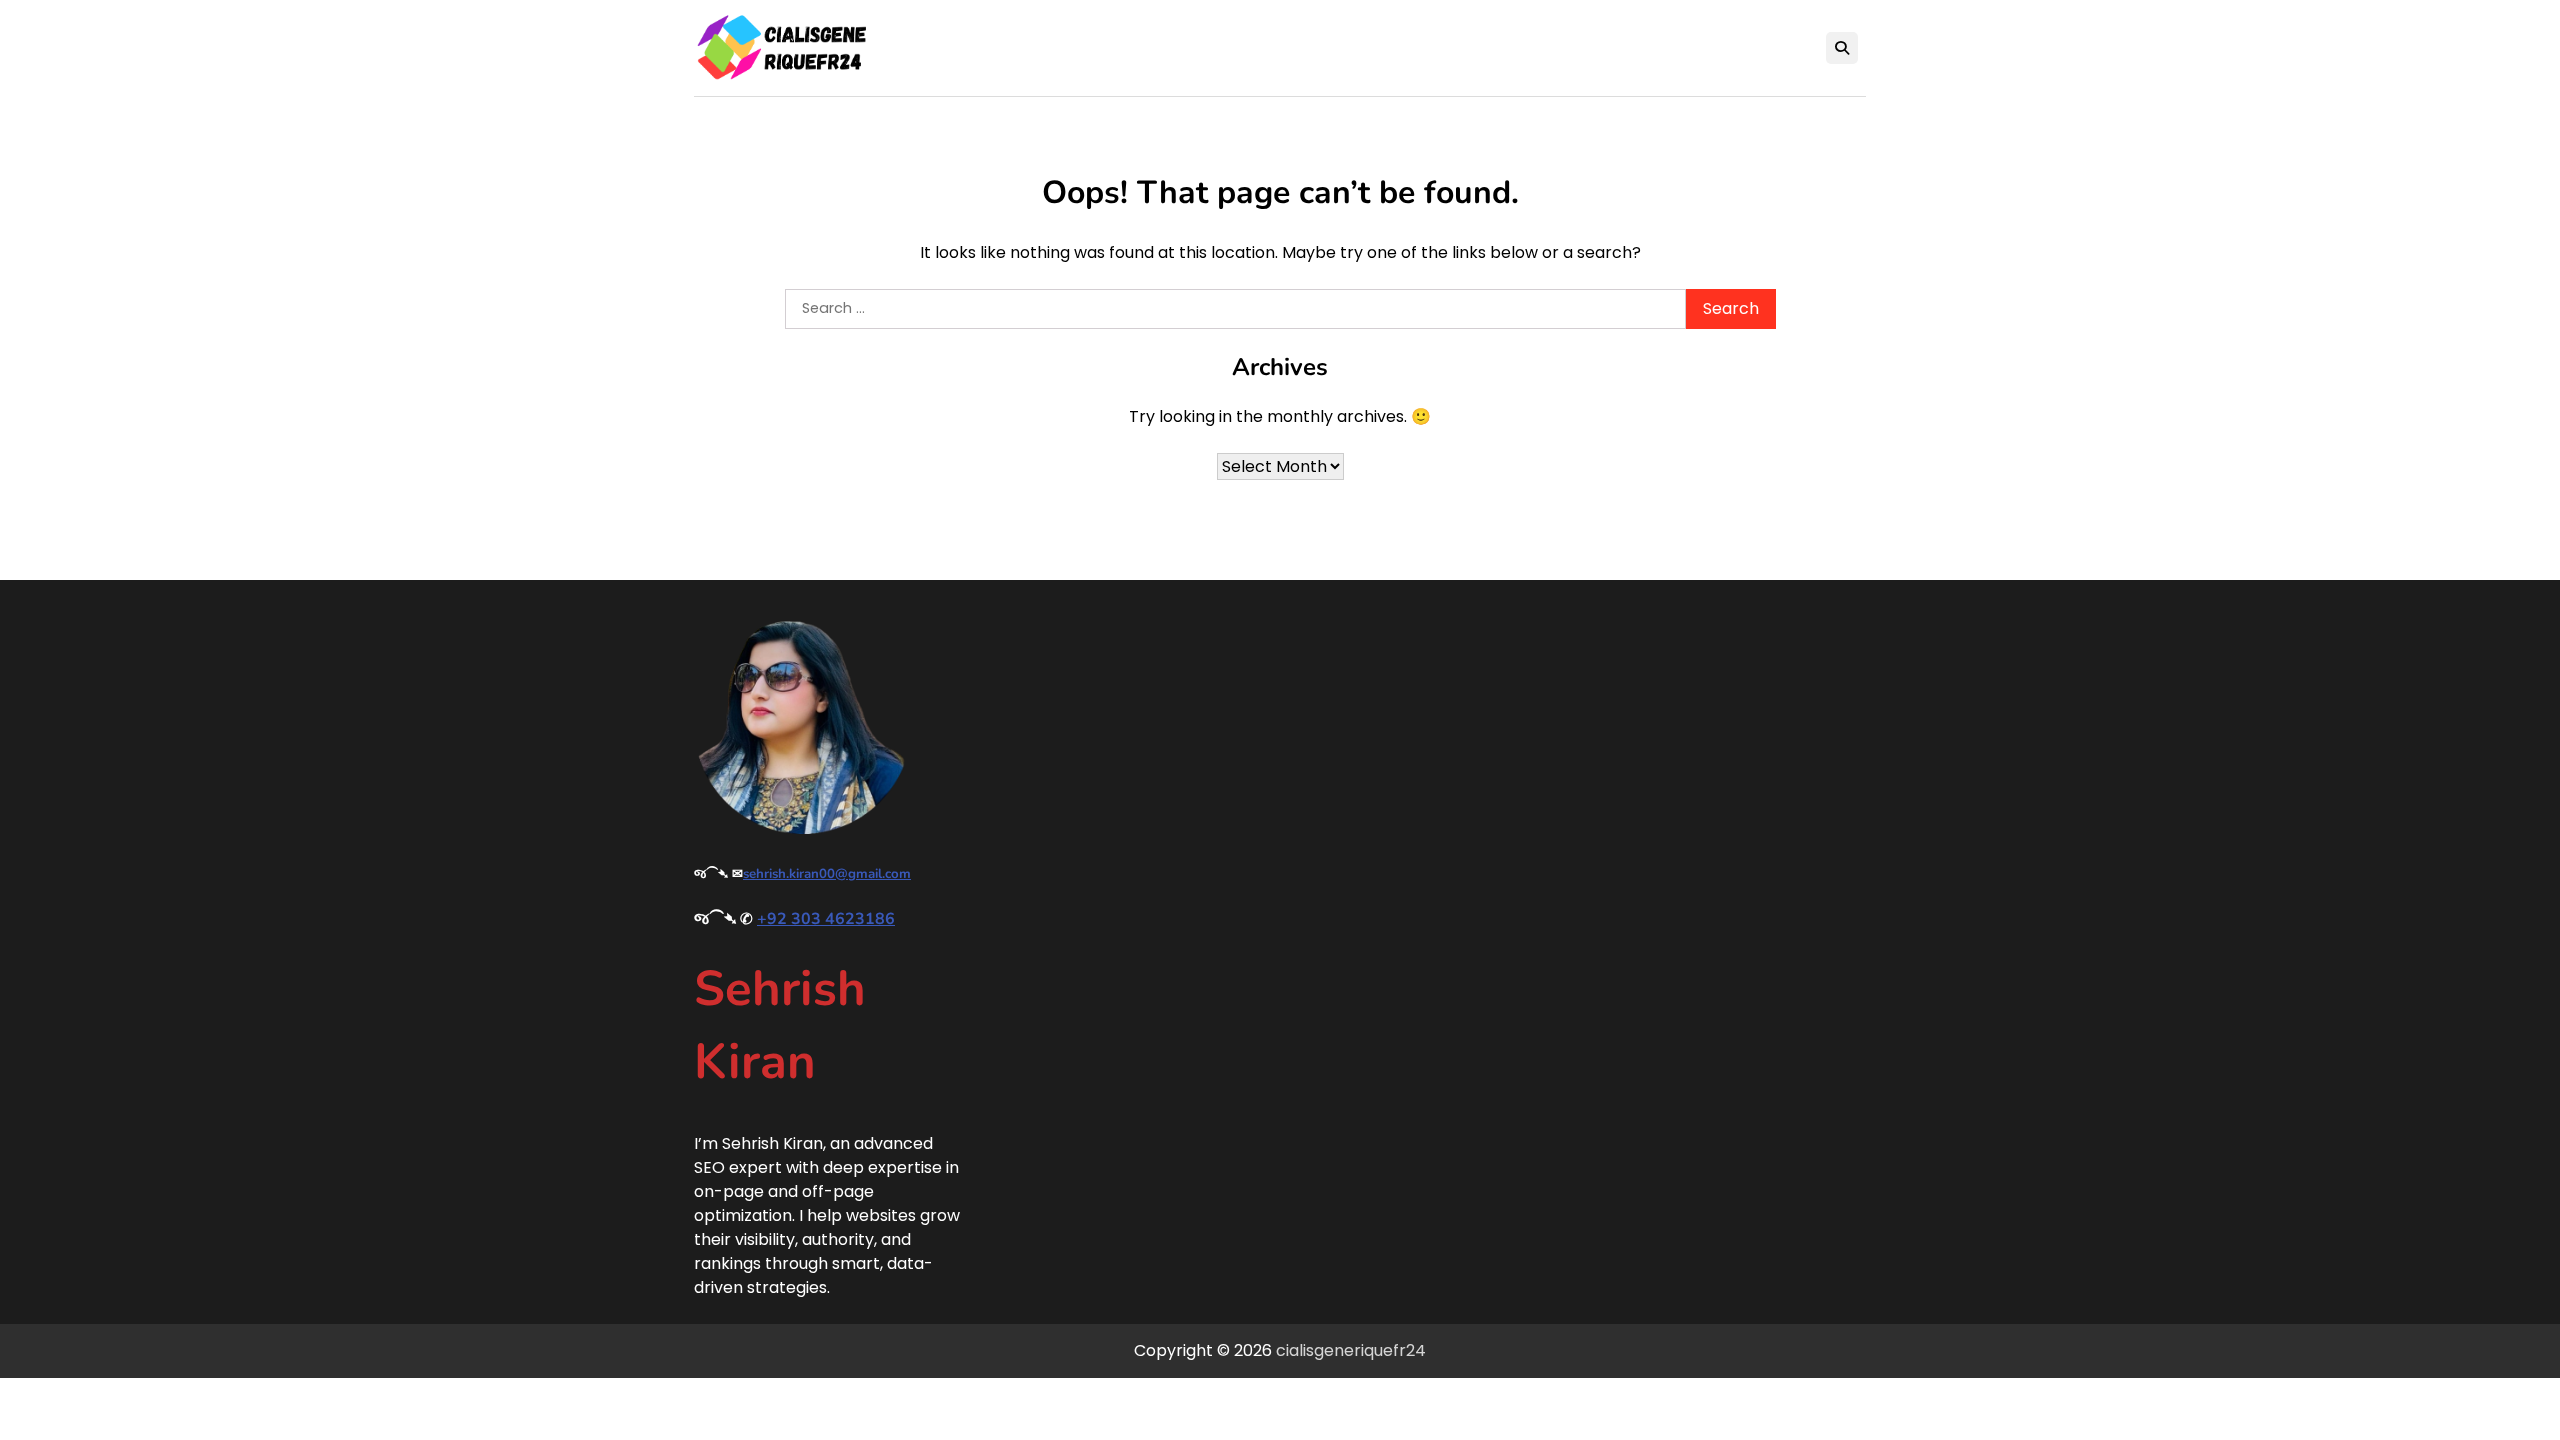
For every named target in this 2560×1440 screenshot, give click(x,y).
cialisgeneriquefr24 (1351, 1350)
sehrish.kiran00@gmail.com (827, 874)
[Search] (1842, 48)
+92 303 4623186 (826, 919)
